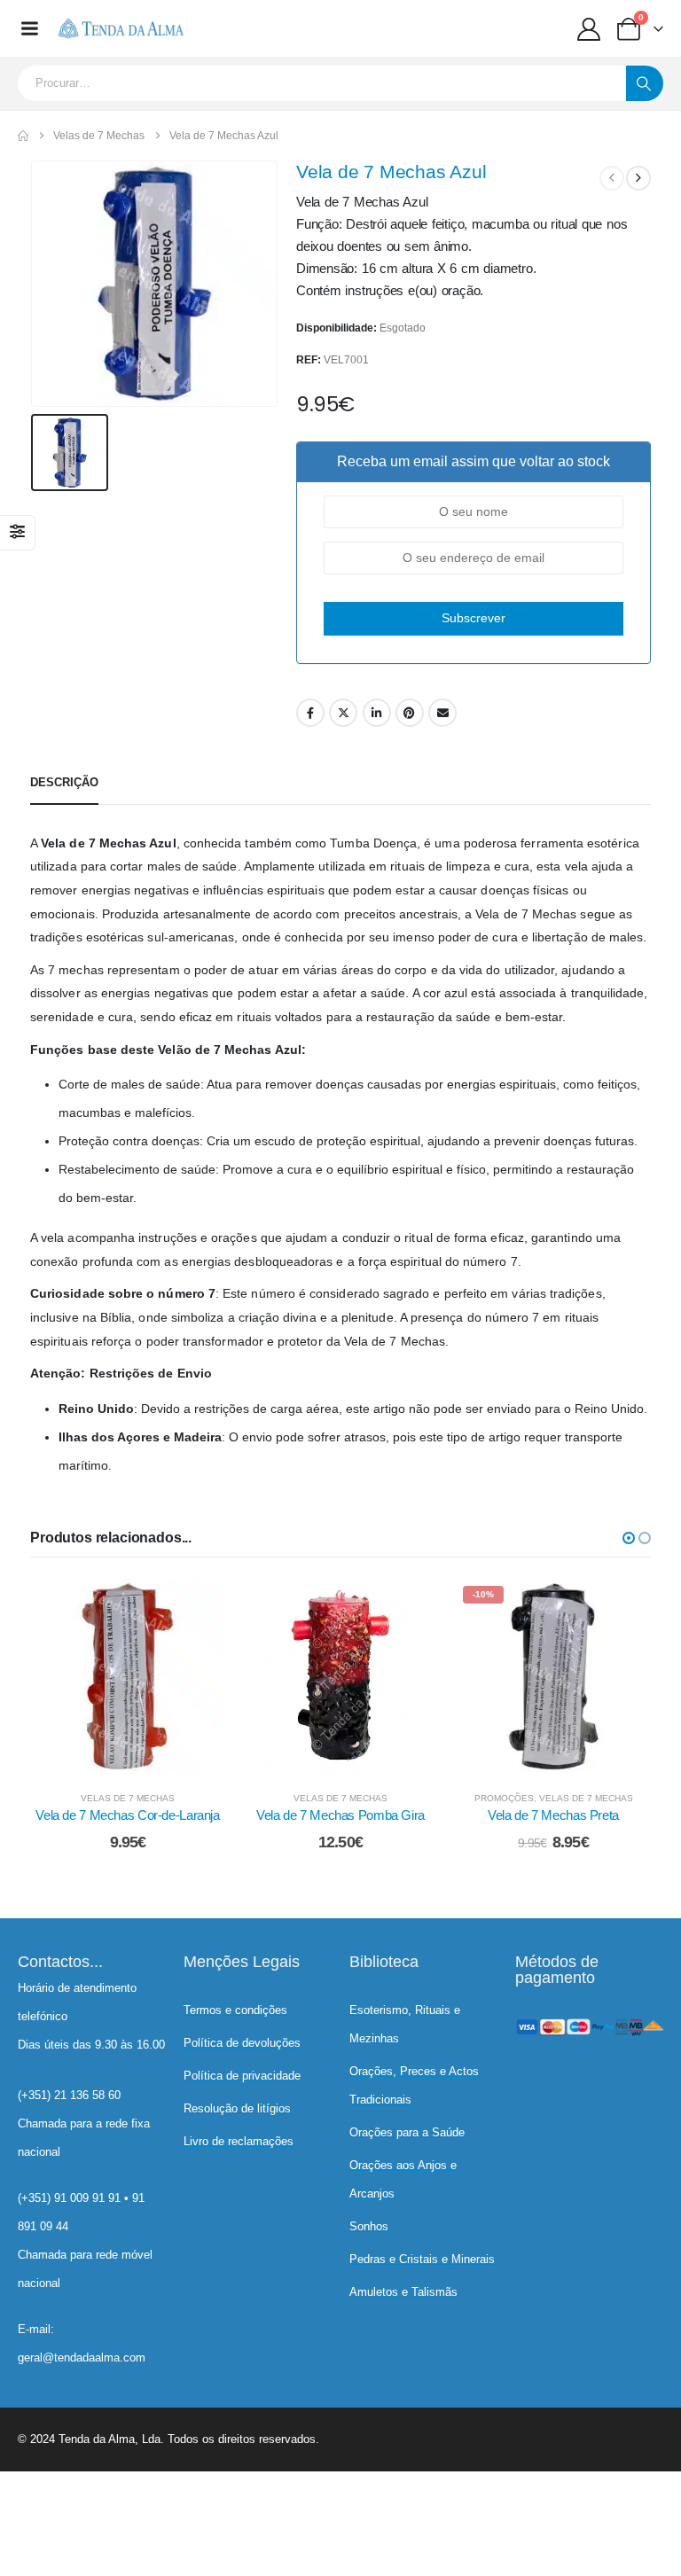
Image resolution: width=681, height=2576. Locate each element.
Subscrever (474, 618)
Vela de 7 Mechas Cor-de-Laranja (127, 1815)
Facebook (310, 713)
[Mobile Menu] (29, 28)
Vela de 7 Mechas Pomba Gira (340, 1815)
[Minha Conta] (589, 29)
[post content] (128, 1676)
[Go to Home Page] (23, 136)
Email (442, 713)
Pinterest (410, 713)
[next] (638, 178)
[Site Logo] (120, 28)
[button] (629, 1538)
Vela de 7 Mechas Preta (553, 1815)
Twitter (343, 713)
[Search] (645, 83)
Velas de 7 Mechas (128, 1798)
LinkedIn (377, 713)
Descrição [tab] (64, 782)
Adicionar (141, 1756)
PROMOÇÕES (504, 1798)
